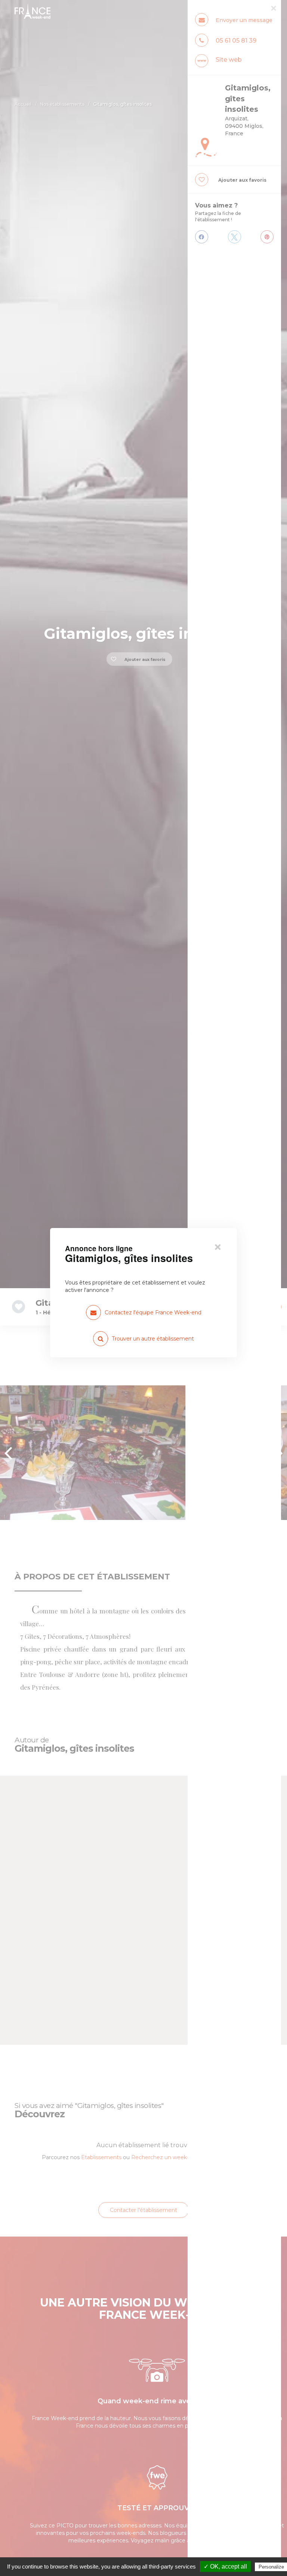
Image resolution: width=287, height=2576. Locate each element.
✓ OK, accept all (225, 2566)
